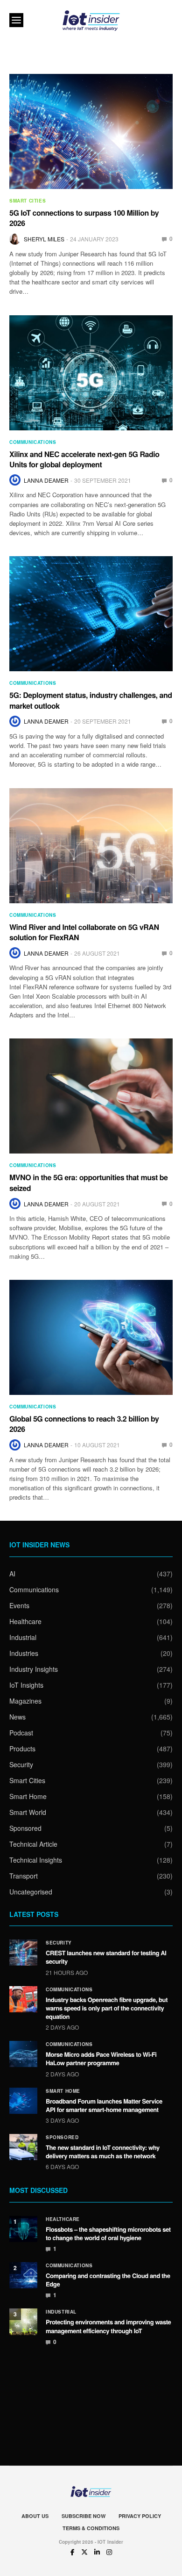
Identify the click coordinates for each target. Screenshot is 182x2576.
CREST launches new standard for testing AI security (106, 1957)
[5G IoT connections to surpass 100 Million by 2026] (91, 131)
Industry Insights (34, 1669)
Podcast (21, 1733)
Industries (24, 1653)
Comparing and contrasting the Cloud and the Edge (108, 2280)
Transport (24, 1876)
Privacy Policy (140, 2516)
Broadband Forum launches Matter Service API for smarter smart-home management (104, 2105)
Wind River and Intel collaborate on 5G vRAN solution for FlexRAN (84, 932)
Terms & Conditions (91, 2528)
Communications (33, 442)
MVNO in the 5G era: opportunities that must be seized (88, 1182)
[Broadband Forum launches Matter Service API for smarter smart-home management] (23, 2101)
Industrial (23, 1637)
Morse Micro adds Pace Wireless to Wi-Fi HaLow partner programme (101, 2058)
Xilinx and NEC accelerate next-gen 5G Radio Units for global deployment (84, 459)
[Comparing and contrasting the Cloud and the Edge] (23, 2275)
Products (22, 1749)
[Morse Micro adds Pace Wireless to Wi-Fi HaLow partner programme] (23, 2054)
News (17, 1717)
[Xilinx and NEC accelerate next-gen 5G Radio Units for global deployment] (91, 373)
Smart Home (28, 1796)
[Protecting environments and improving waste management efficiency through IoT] (23, 2322)
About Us (35, 2516)
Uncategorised (31, 1892)
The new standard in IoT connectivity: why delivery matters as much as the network (103, 2152)
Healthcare (25, 1621)
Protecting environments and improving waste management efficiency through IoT (108, 2326)
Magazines (25, 1701)
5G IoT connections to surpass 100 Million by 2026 (84, 218)
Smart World (28, 1812)
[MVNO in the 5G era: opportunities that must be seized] (91, 1096)
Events (19, 1605)
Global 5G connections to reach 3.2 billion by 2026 (84, 1424)
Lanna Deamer (46, 480)
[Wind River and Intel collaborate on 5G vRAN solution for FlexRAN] (91, 846)
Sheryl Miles (44, 239)
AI (12, 1574)
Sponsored (25, 1828)
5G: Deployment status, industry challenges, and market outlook (91, 700)
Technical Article (33, 1844)
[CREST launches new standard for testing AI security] (23, 1952)
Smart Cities (28, 201)
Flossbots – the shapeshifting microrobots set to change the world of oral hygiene (108, 2233)
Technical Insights (36, 1860)
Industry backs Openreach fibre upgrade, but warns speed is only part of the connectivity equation (107, 2008)
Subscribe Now (84, 2516)
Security (21, 1764)
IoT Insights (26, 1685)
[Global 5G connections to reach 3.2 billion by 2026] (91, 1337)
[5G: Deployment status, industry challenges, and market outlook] (91, 614)
